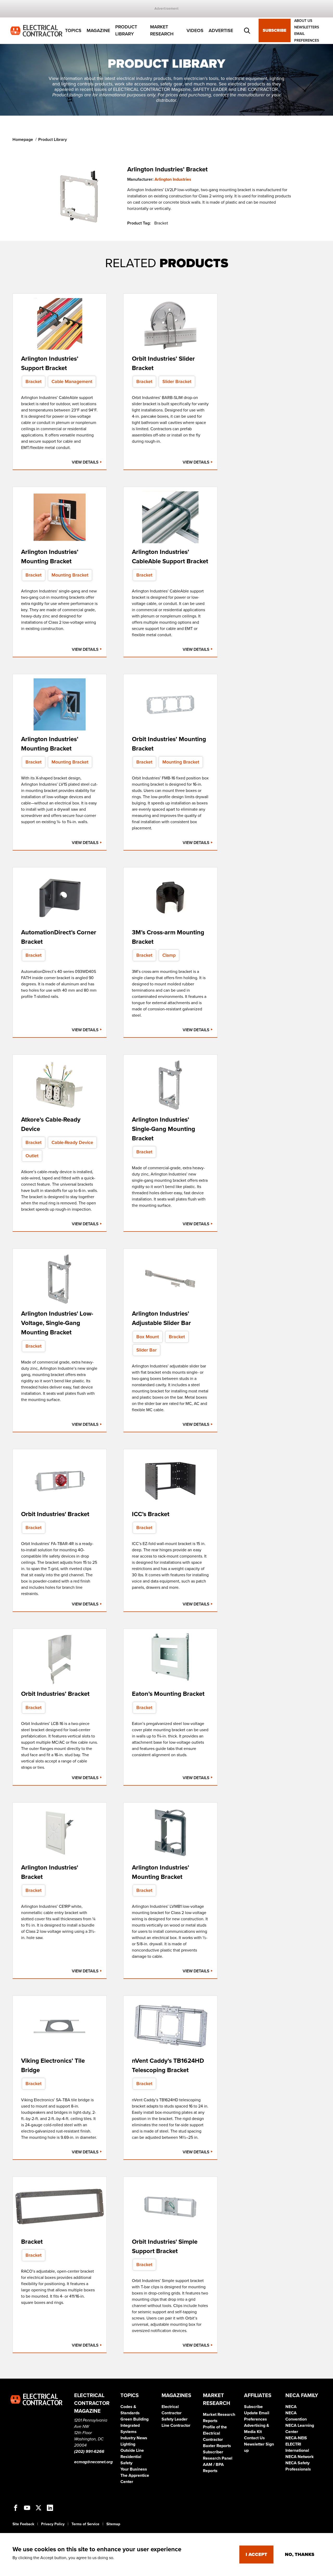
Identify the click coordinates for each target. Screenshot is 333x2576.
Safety (126, 2463)
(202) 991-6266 (89, 2452)
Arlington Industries (173, 179)
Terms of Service (85, 2524)
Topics (73, 30)
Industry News (134, 2438)
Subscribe (275, 31)
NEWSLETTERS (307, 27)
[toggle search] (247, 31)
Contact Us (254, 2438)
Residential (131, 2457)
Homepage (23, 140)
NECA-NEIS (296, 2438)
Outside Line (132, 2450)
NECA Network (300, 2457)
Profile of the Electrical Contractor (215, 2433)
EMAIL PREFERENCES (307, 37)
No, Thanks (300, 2554)
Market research (162, 31)
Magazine (98, 30)
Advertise (221, 30)
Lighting (128, 2444)
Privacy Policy (53, 2524)
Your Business (134, 2469)
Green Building (135, 2419)
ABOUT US (303, 21)
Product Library (126, 31)
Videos (195, 30)
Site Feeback (23, 2524)
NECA (291, 2407)
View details (86, 462)
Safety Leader (175, 2419)
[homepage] (36, 30)
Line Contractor (176, 2425)
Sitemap (113, 2524)
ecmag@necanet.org (93, 2462)
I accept (256, 2554)
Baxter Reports (217, 2446)
